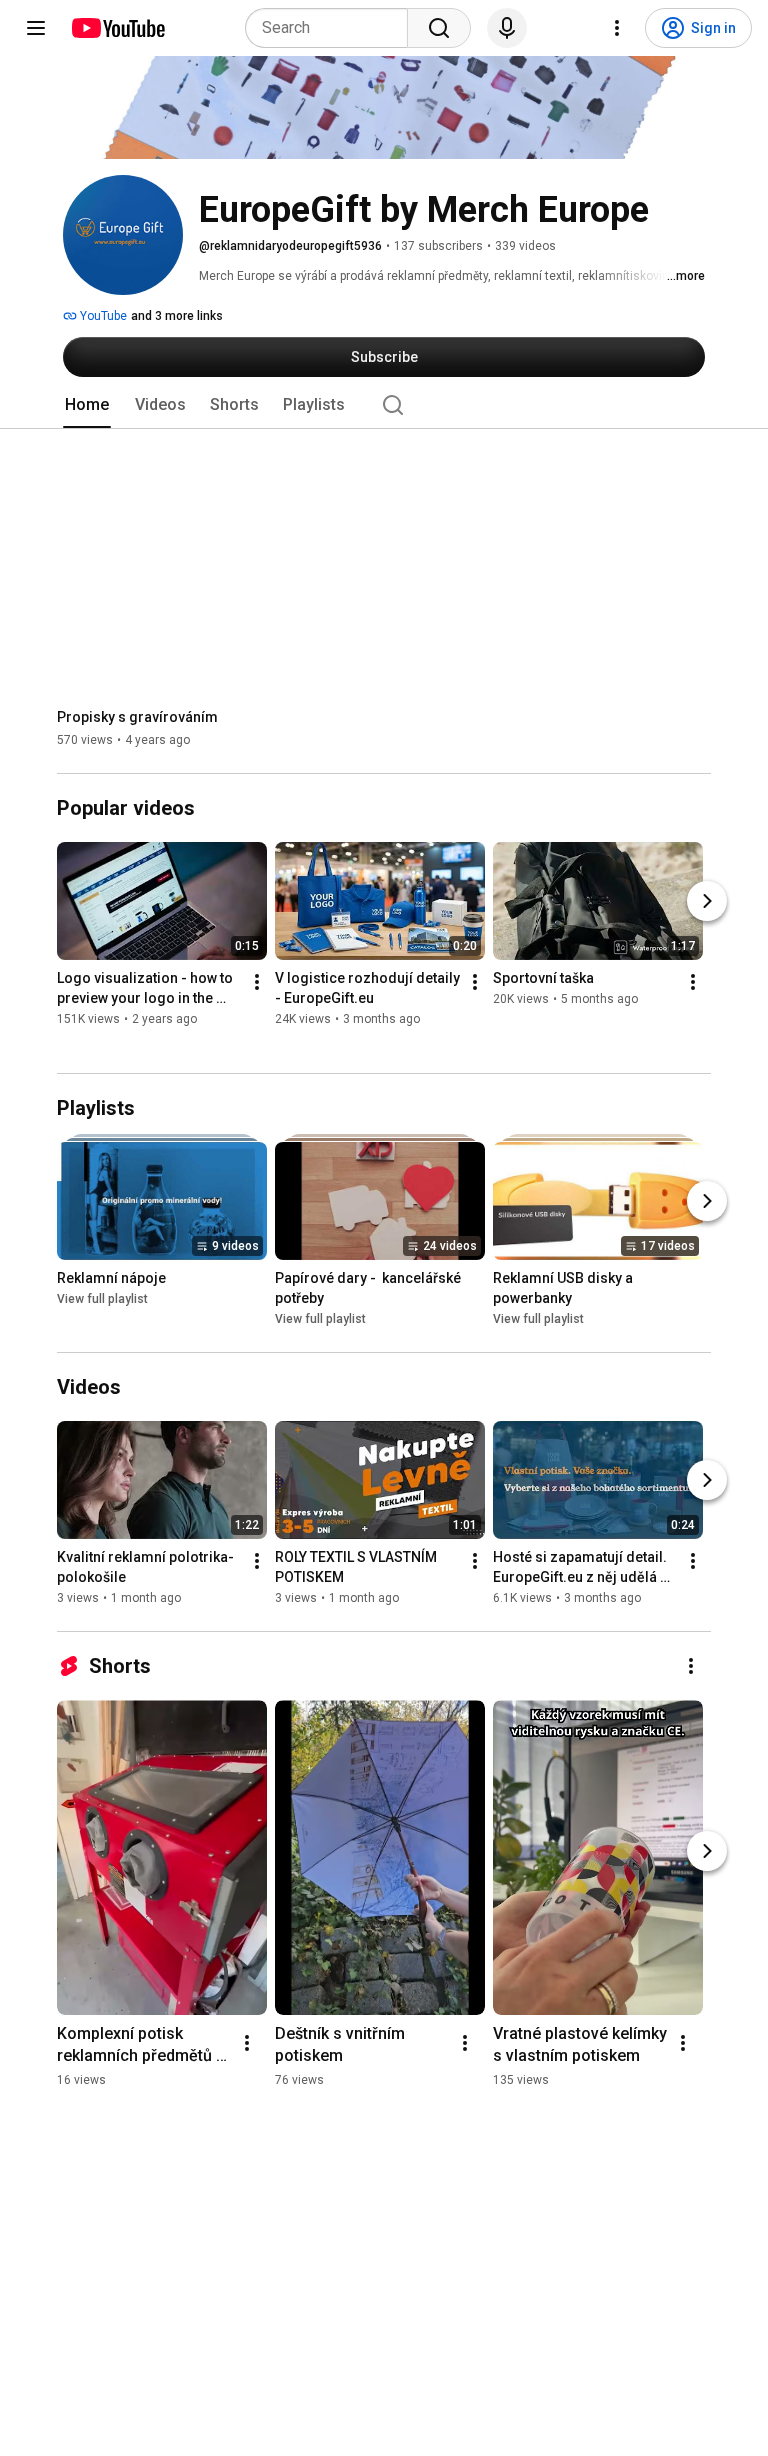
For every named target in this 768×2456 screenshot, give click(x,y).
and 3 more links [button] (177, 316)
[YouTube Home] (117, 28)
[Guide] (36, 28)
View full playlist (102, 1299)
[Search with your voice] (507, 28)
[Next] (707, 902)
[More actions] (257, 983)
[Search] (439, 28)
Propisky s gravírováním (137, 717)
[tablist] (384, 405)
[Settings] (617, 28)
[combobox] (332, 28)
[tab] (87, 405)
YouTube (102, 316)
